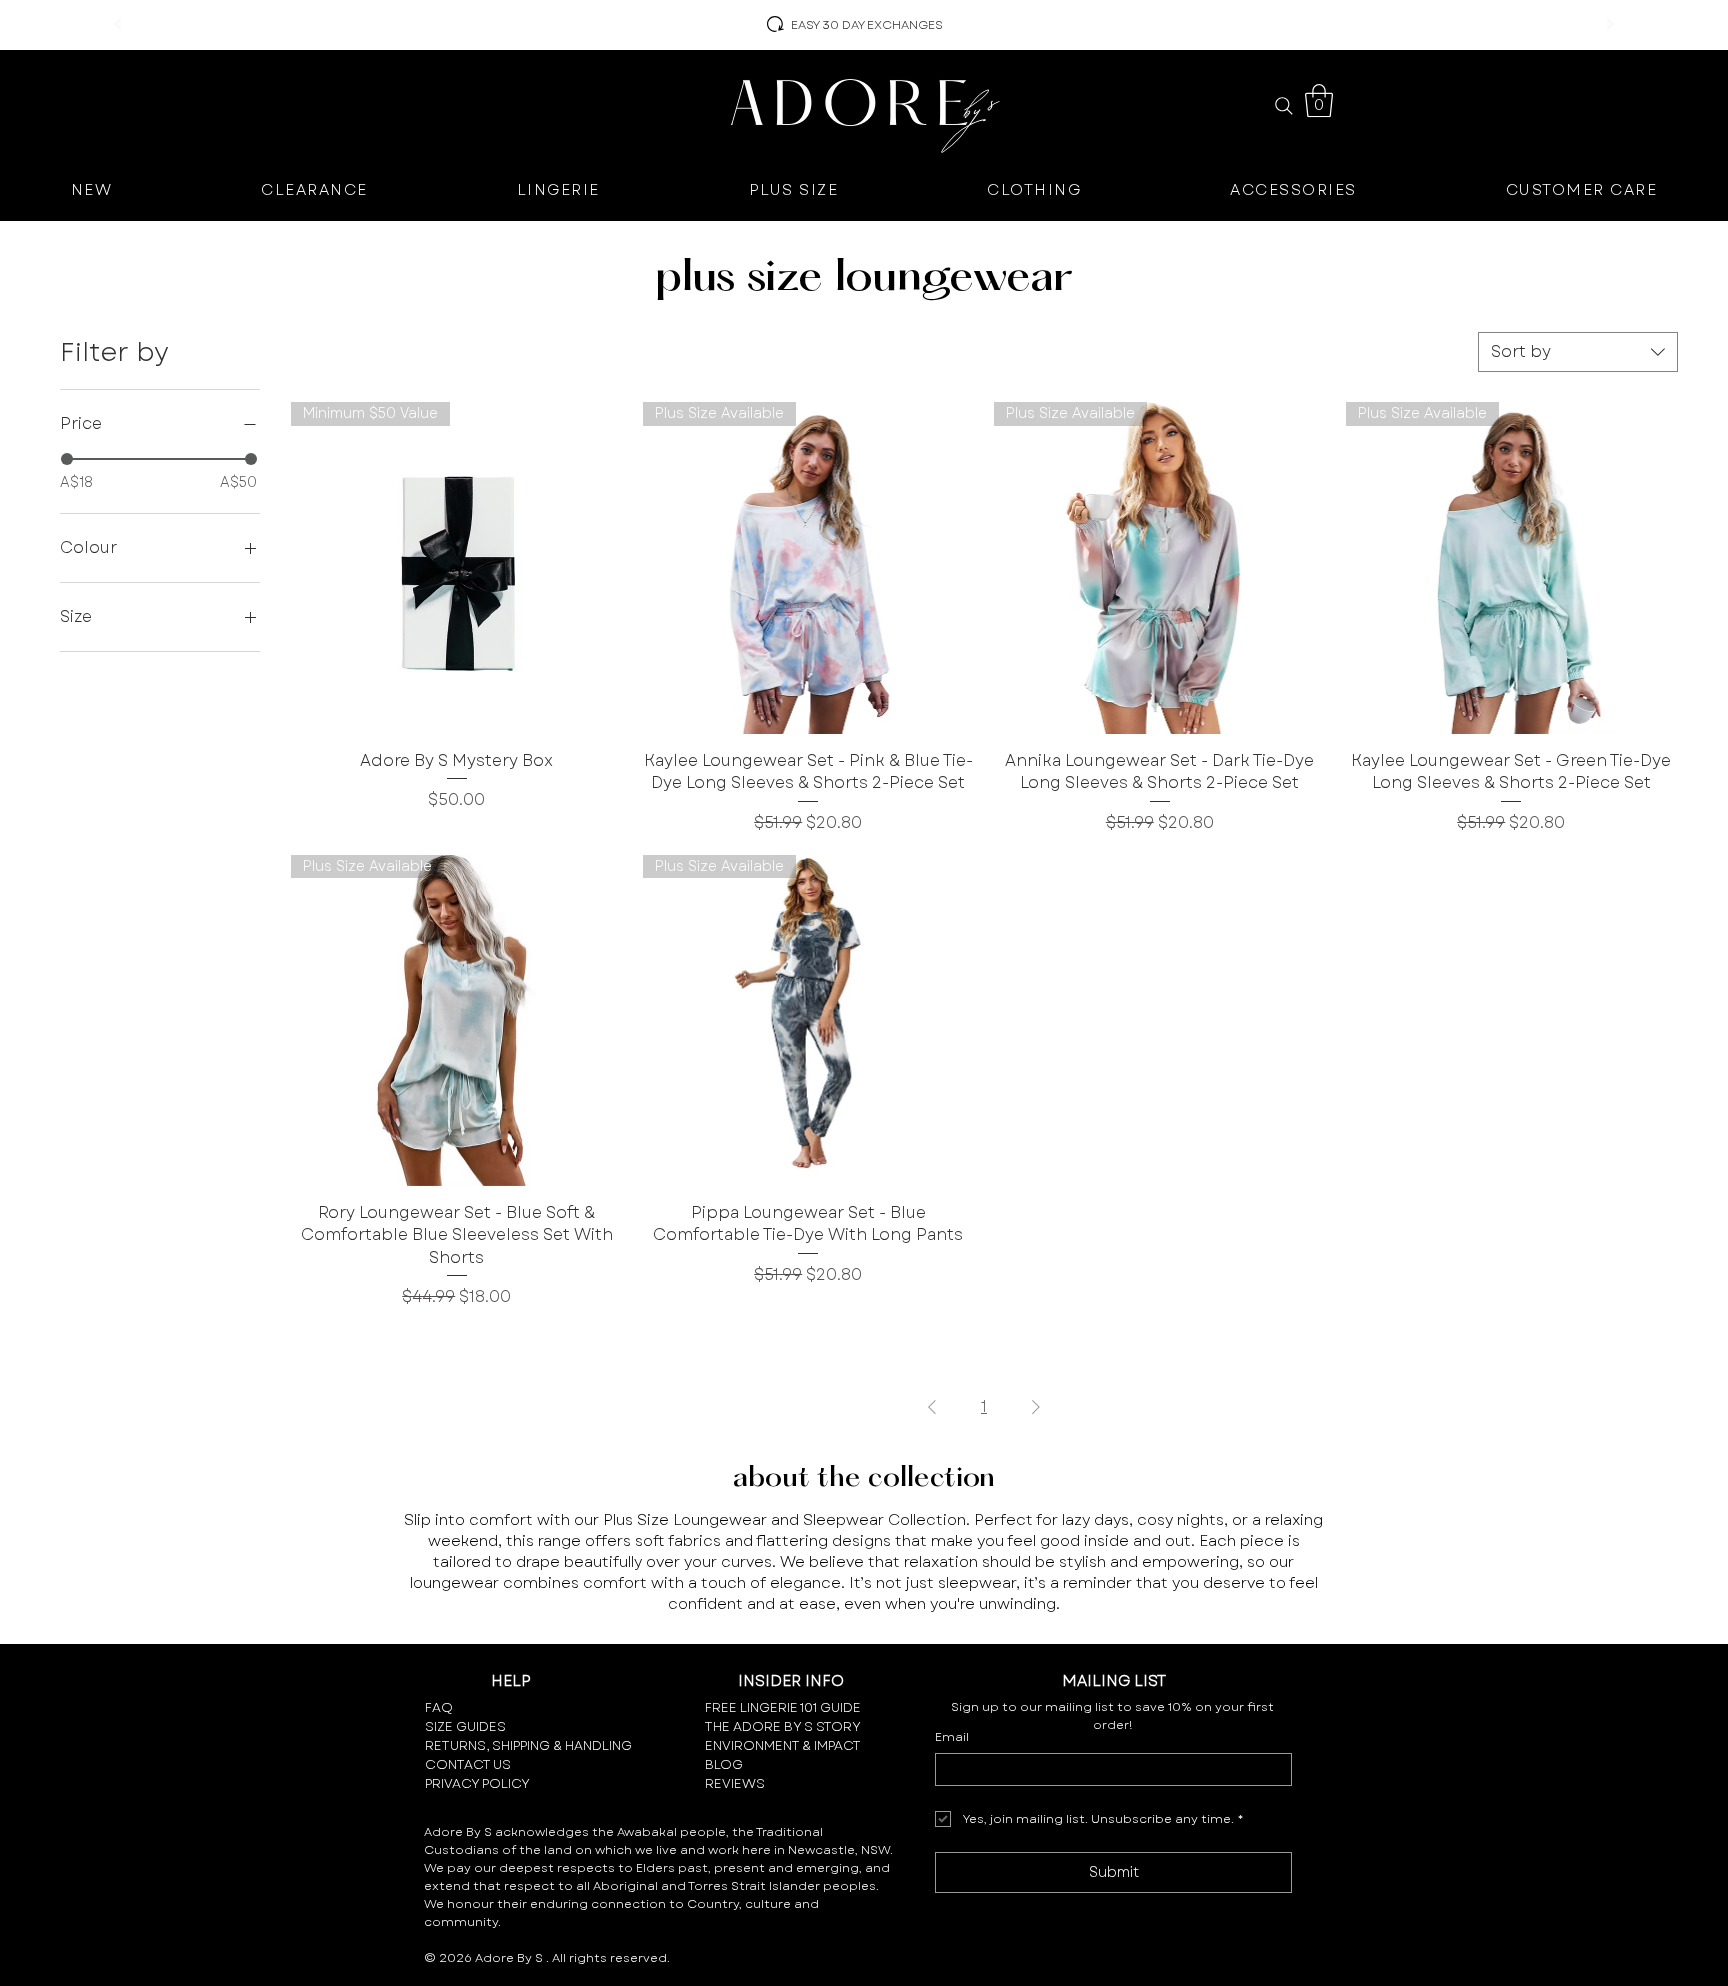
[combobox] (1578, 352)
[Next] (1610, 25)
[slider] (67, 459)
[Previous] (118, 25)
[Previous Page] (932, 1407)
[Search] (1283, 106)
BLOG (724, 1764)
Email (952, 1737)
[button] (1319, 100)
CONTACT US (468, 1764)
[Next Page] (1036, 1407)
